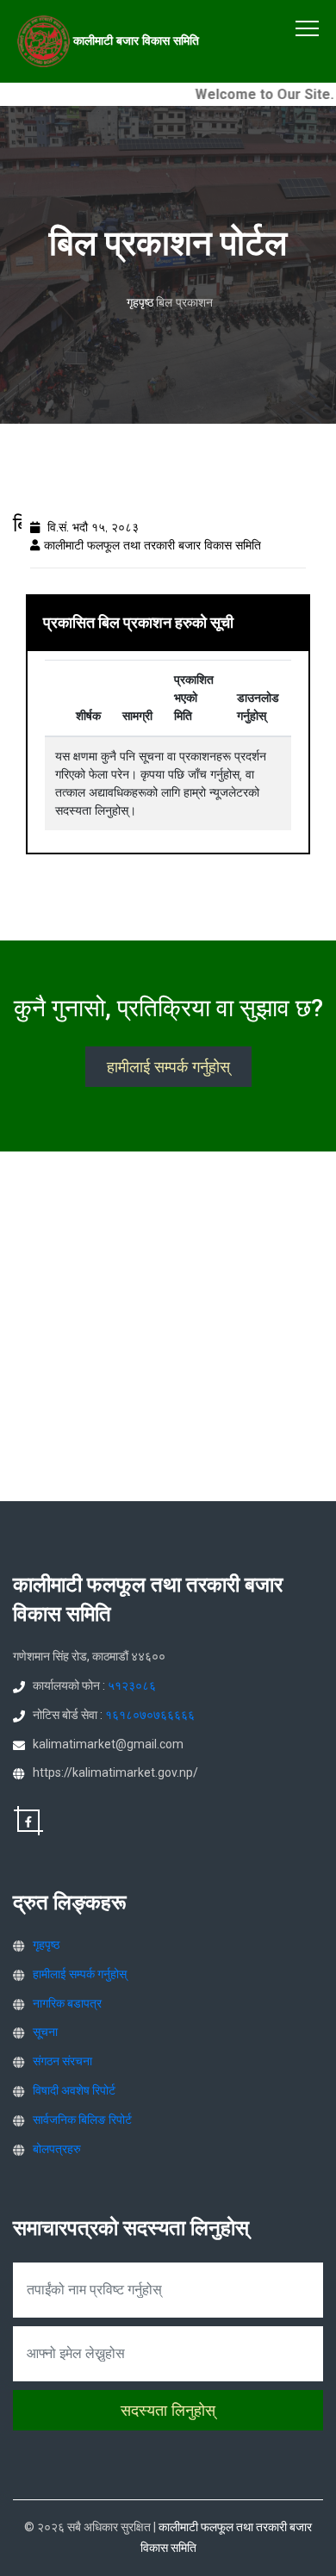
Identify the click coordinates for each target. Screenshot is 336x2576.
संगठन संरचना (62, 2061)
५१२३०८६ (132, 1685)
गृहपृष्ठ (140, 302)
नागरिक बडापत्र (67, 2003)
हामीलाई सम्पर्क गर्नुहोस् (168, 1067)
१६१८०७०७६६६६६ (150, 1715)
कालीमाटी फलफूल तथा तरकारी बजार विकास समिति (152, 545)
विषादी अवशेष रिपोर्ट (74, 2090)
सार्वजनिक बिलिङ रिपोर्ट (82, 2120)
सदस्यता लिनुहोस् (168, 2410)
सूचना (45, 2032)
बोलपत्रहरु (57, 2149)
